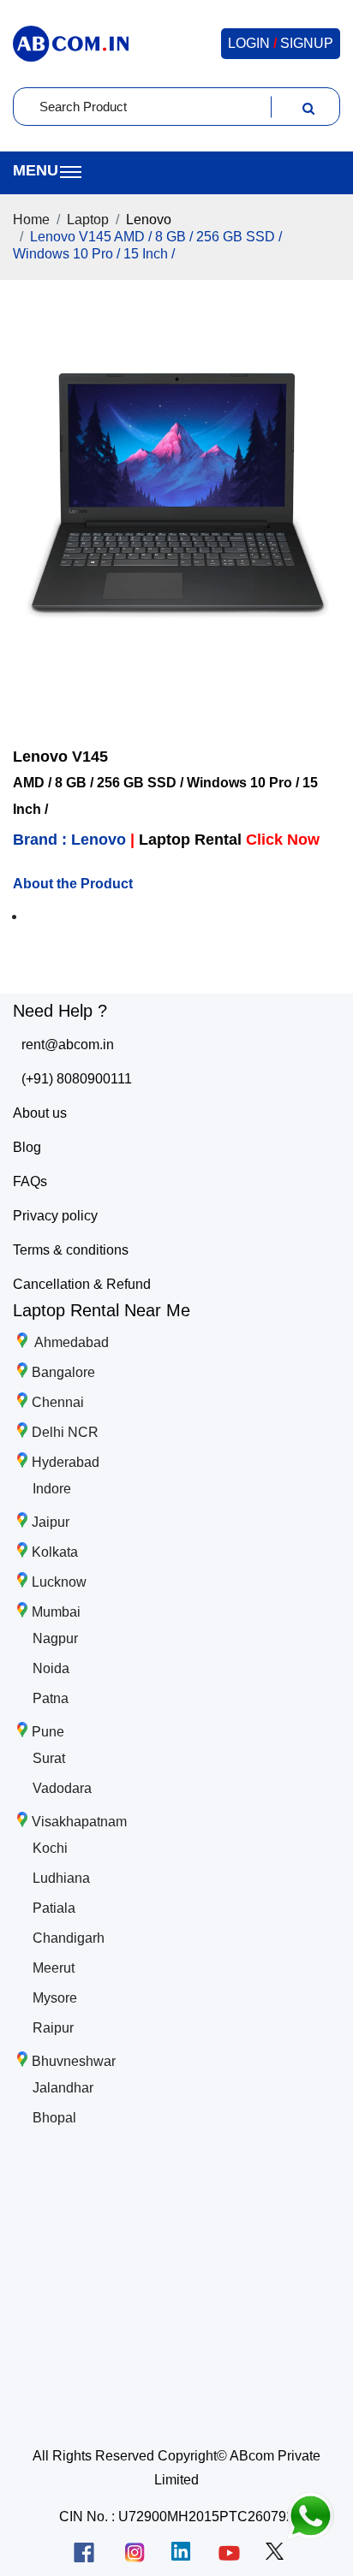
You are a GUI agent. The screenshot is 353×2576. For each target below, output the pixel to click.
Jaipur (51, 1522)
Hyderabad (66, 1462)
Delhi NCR (65, 1432)
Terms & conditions (71, 1250)
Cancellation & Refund (82, 1284)
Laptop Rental (229, 840)
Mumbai (56, 1612)
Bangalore (63, 1372)
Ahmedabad (70, 1342)
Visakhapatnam (79, 1822)
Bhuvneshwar (74, 2061)
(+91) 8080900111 (77, 1079)
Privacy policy (55, 1216)
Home (31, 220)
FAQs (30, 1181)
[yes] (308, 107)
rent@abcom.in (68, 1045)
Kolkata (55, 1552)
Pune (48, 1732)
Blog (27, 1147)
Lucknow (59, 1582)
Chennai (58, 1402)
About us (40, 1113)
